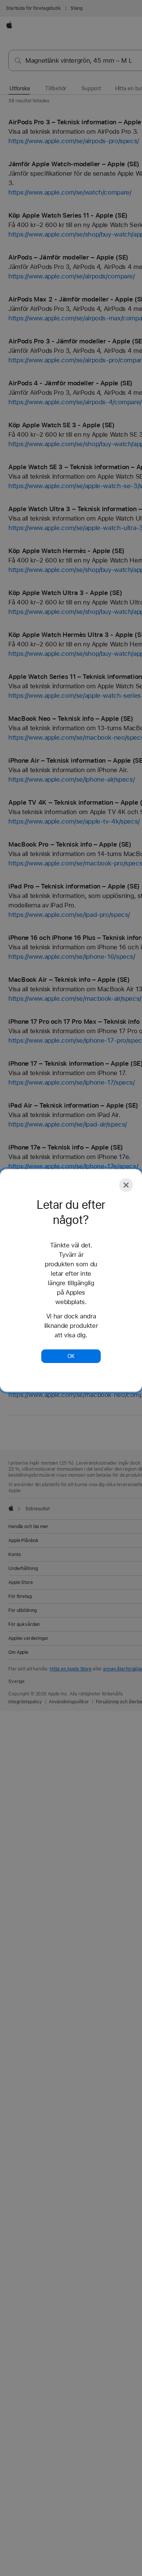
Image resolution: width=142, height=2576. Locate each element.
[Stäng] (126, 1185)
